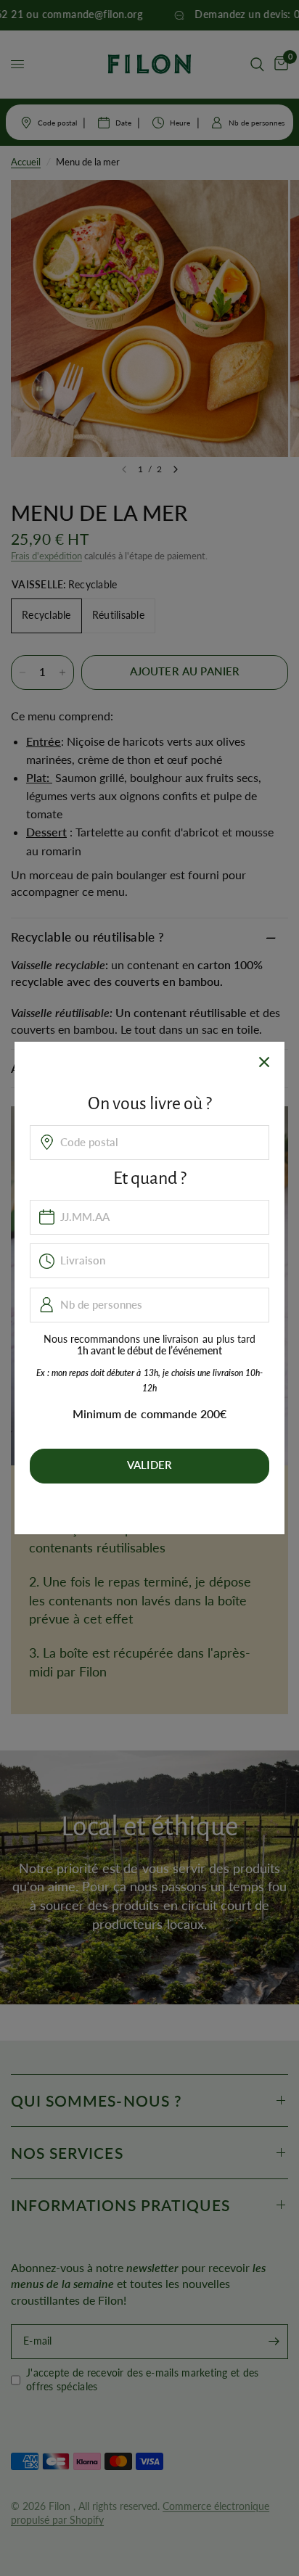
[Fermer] (264, 1062)
